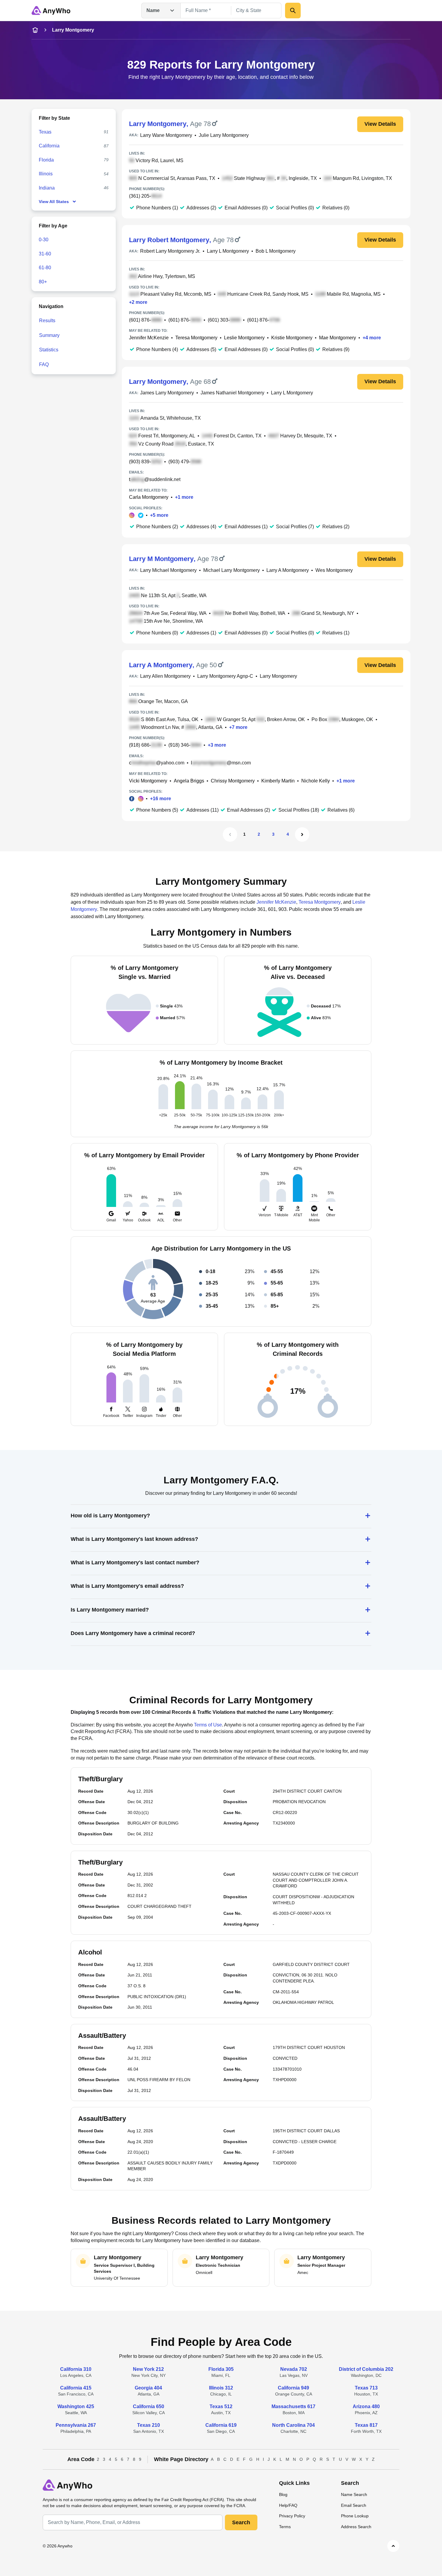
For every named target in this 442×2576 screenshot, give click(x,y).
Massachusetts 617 (293, 2406)
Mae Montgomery (338, 338)
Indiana (47, 188)
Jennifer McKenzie (149, 338)
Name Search (354, 2494)
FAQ (44, 364)
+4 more (372, 338)
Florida (46, 160)
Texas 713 (366, 2388)
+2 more (138, 302)
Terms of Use (208, 1725)
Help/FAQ (288, 2505)
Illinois (46, 174)
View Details (380, 124)
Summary (49, 335)
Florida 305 (221, 2369)
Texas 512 (221, 2406)
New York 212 (148, 2369)
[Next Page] (302, 835)
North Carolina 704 (293, 2425)
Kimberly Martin (278, 781)
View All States (54, 202)
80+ (43, 282)
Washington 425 (76, 2406)
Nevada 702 (294, 2369)
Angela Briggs (189, 781)
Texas (45, 132)
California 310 (76, 2369)
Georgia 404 (148, 2388)
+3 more (217, 745)
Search (241, 2522)
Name (153, 10)
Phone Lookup (355, 2516)
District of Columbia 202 (366, 2369)
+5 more (159, 515)
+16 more (161, 799)
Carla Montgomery (149, 497)
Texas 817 (366, 2425)
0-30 (44, 240)
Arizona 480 (366, 2406)
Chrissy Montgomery (233, 781)
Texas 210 (149, 2425)
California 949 (293, 2388)
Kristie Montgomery (292, 338)
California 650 (149, 2406)
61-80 (45, 268)
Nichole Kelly (316, 781)
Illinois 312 (221, 2388)
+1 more (184, 497)
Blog (283, 2494)
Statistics (49, 350)
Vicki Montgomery (148, 781)
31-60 (45, 254)
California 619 (221, 2425)
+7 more (238, 727)
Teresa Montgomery (196, 338)
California (49, 146)
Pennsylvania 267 (76, 2425)
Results (47, 321)
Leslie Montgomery (244, 338)
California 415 (76, 2388)
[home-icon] (35, 30)
